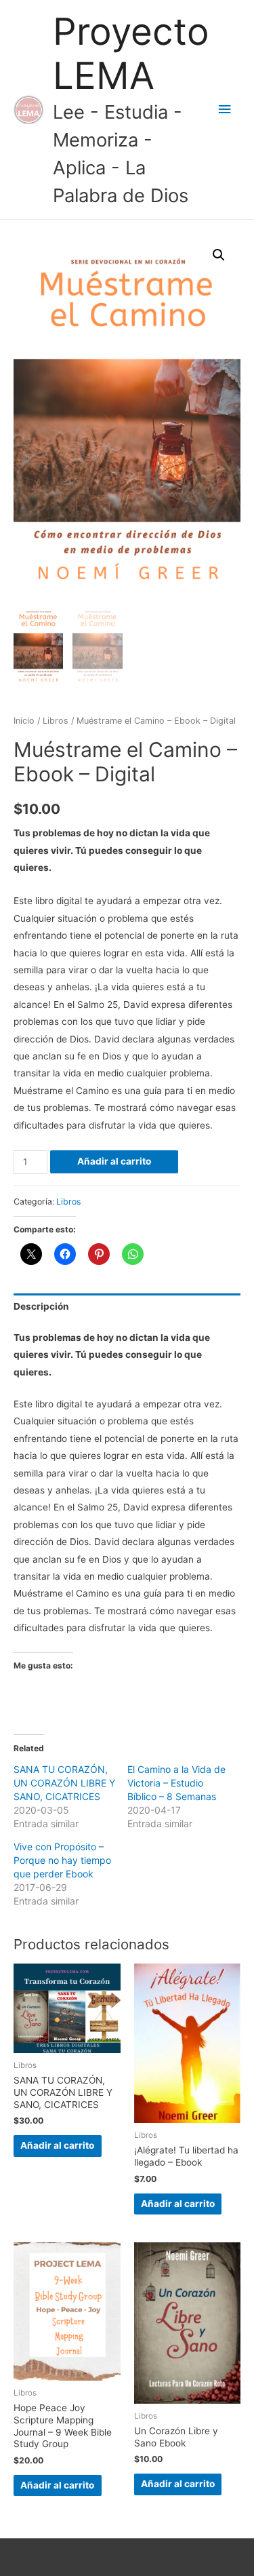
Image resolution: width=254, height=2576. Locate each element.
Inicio (24, 721)
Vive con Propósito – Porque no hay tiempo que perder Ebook (62, 1860)
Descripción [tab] (41, 1306)
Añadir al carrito (114, 1161)
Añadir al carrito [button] (57, 2145)
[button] (219, 255)
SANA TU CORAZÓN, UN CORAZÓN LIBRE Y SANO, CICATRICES (64, 1783)
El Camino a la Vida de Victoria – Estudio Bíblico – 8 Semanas (176, 1783)
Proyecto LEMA (131, 54)
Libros (56, 721)
